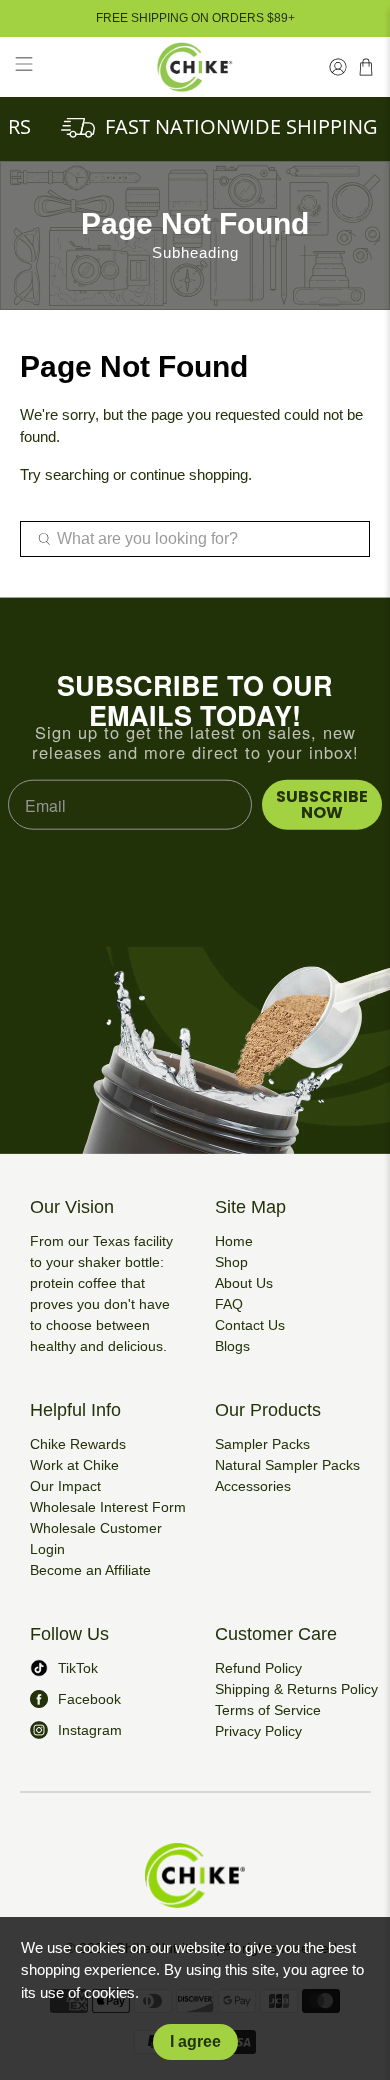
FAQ (229, 1304)
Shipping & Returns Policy (296, 1689)
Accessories (253, 1486)
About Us (244, 1283)
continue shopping (189, 474)
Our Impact (65, 1486)
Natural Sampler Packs (287, 1465)
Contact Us (250, 1325)
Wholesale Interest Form (108, 1507)
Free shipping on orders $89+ (195, 18)
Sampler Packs (262, 1444)
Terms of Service (268, 1710)
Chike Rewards (78, 1444)
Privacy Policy (258, 1731)
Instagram (90, 1730)
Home (234, 1241)
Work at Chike (74, 1465)
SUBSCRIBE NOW (322, 804)
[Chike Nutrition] (195, 67)
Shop (231, 1262)
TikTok (78, 1668)
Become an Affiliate (90, 1570)
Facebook (89, 1699)
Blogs (232, 1346)
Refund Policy (258, 1668)
